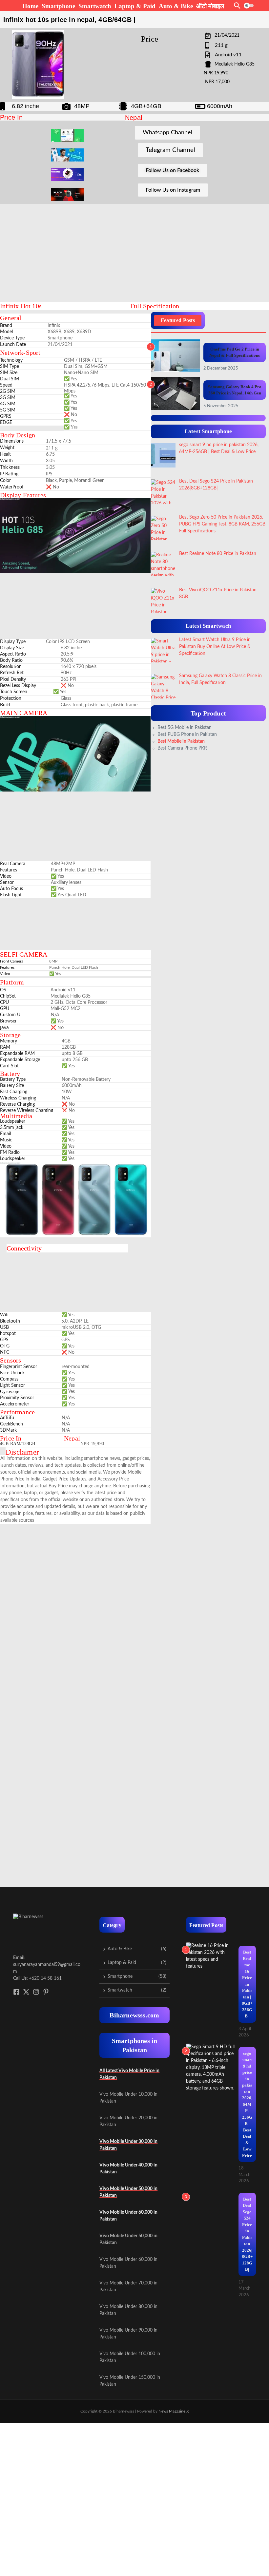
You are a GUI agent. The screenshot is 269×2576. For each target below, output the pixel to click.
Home (30, 6)
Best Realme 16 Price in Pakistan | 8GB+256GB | (247, 1984)
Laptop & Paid (135, 6)
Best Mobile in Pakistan (181, 741)
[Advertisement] (164, 251)
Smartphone (58, 6)
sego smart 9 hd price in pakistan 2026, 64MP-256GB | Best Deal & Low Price (247, 2104)
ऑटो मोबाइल (210, 6)
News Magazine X (174, 2411)
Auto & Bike (176, 6)
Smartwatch (95, 6)
